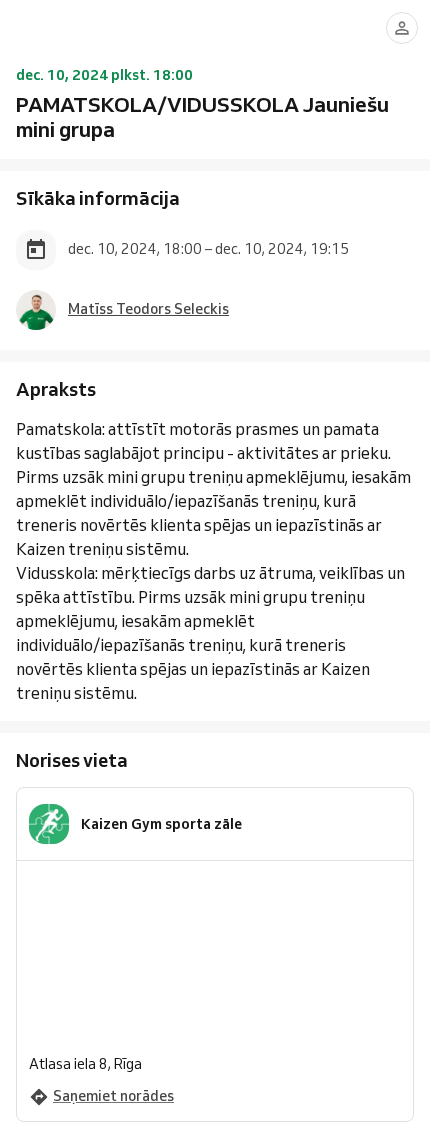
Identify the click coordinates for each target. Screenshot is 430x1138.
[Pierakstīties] (402, 28)
